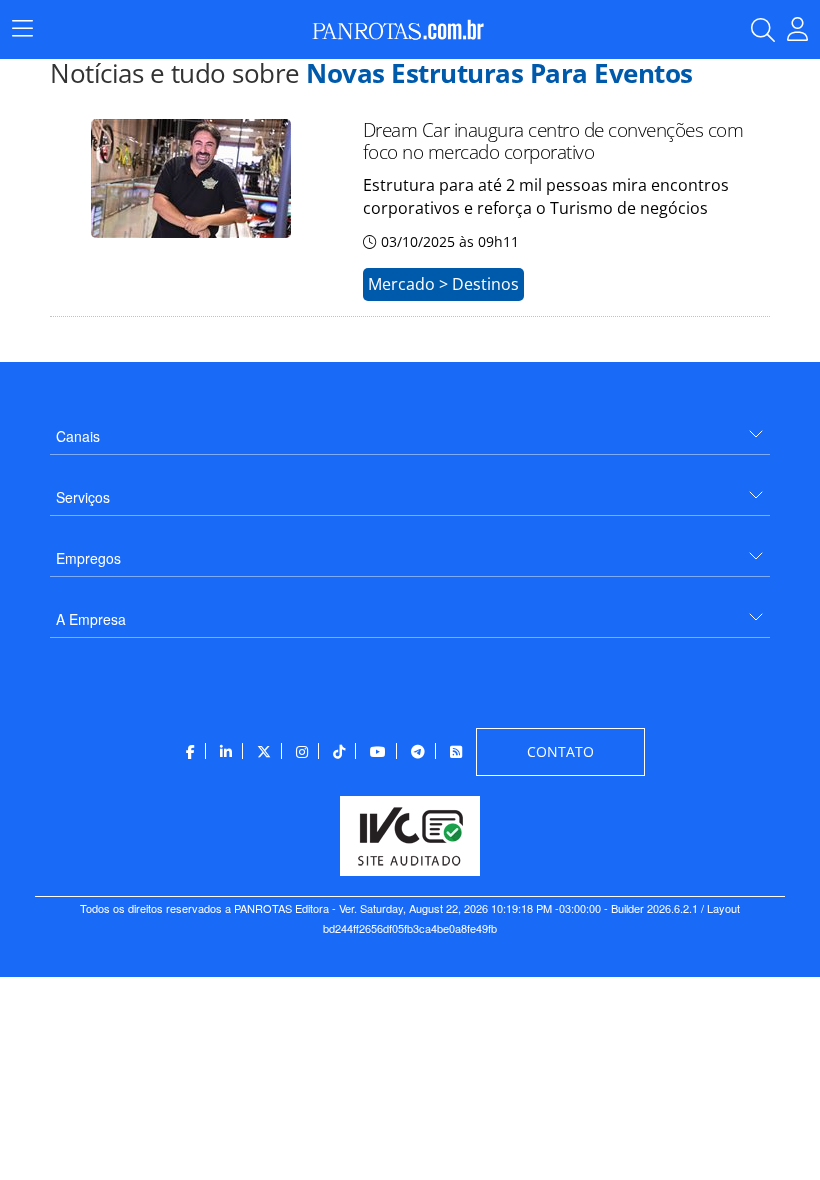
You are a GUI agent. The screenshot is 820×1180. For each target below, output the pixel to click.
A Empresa (91, 619)
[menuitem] (410, 428)
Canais (78, 436)
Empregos (88, 558)
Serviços (83, 497)
